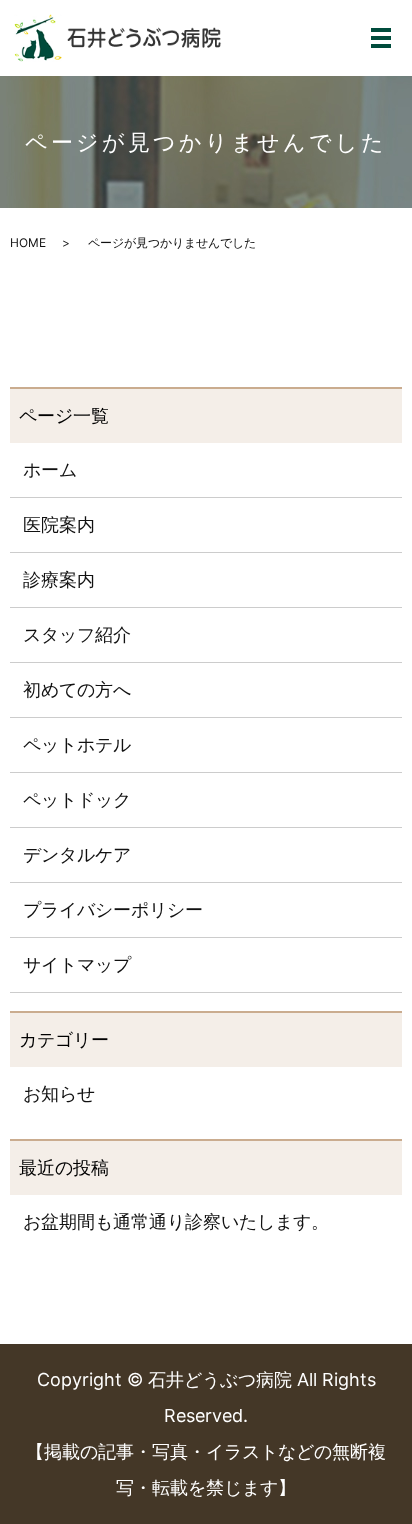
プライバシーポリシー (113, 909)
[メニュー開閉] (381, 38)
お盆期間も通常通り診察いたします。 (176, 1221)
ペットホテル (77, 744)
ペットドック (77, 799)
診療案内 (59, 579)
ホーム (50, 469)
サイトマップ (77, 964)
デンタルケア (77, 854)
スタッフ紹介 (77, 634)
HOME (28, 242)
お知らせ (59, 1093)
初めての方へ (77, 689)
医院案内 (59, 524)
